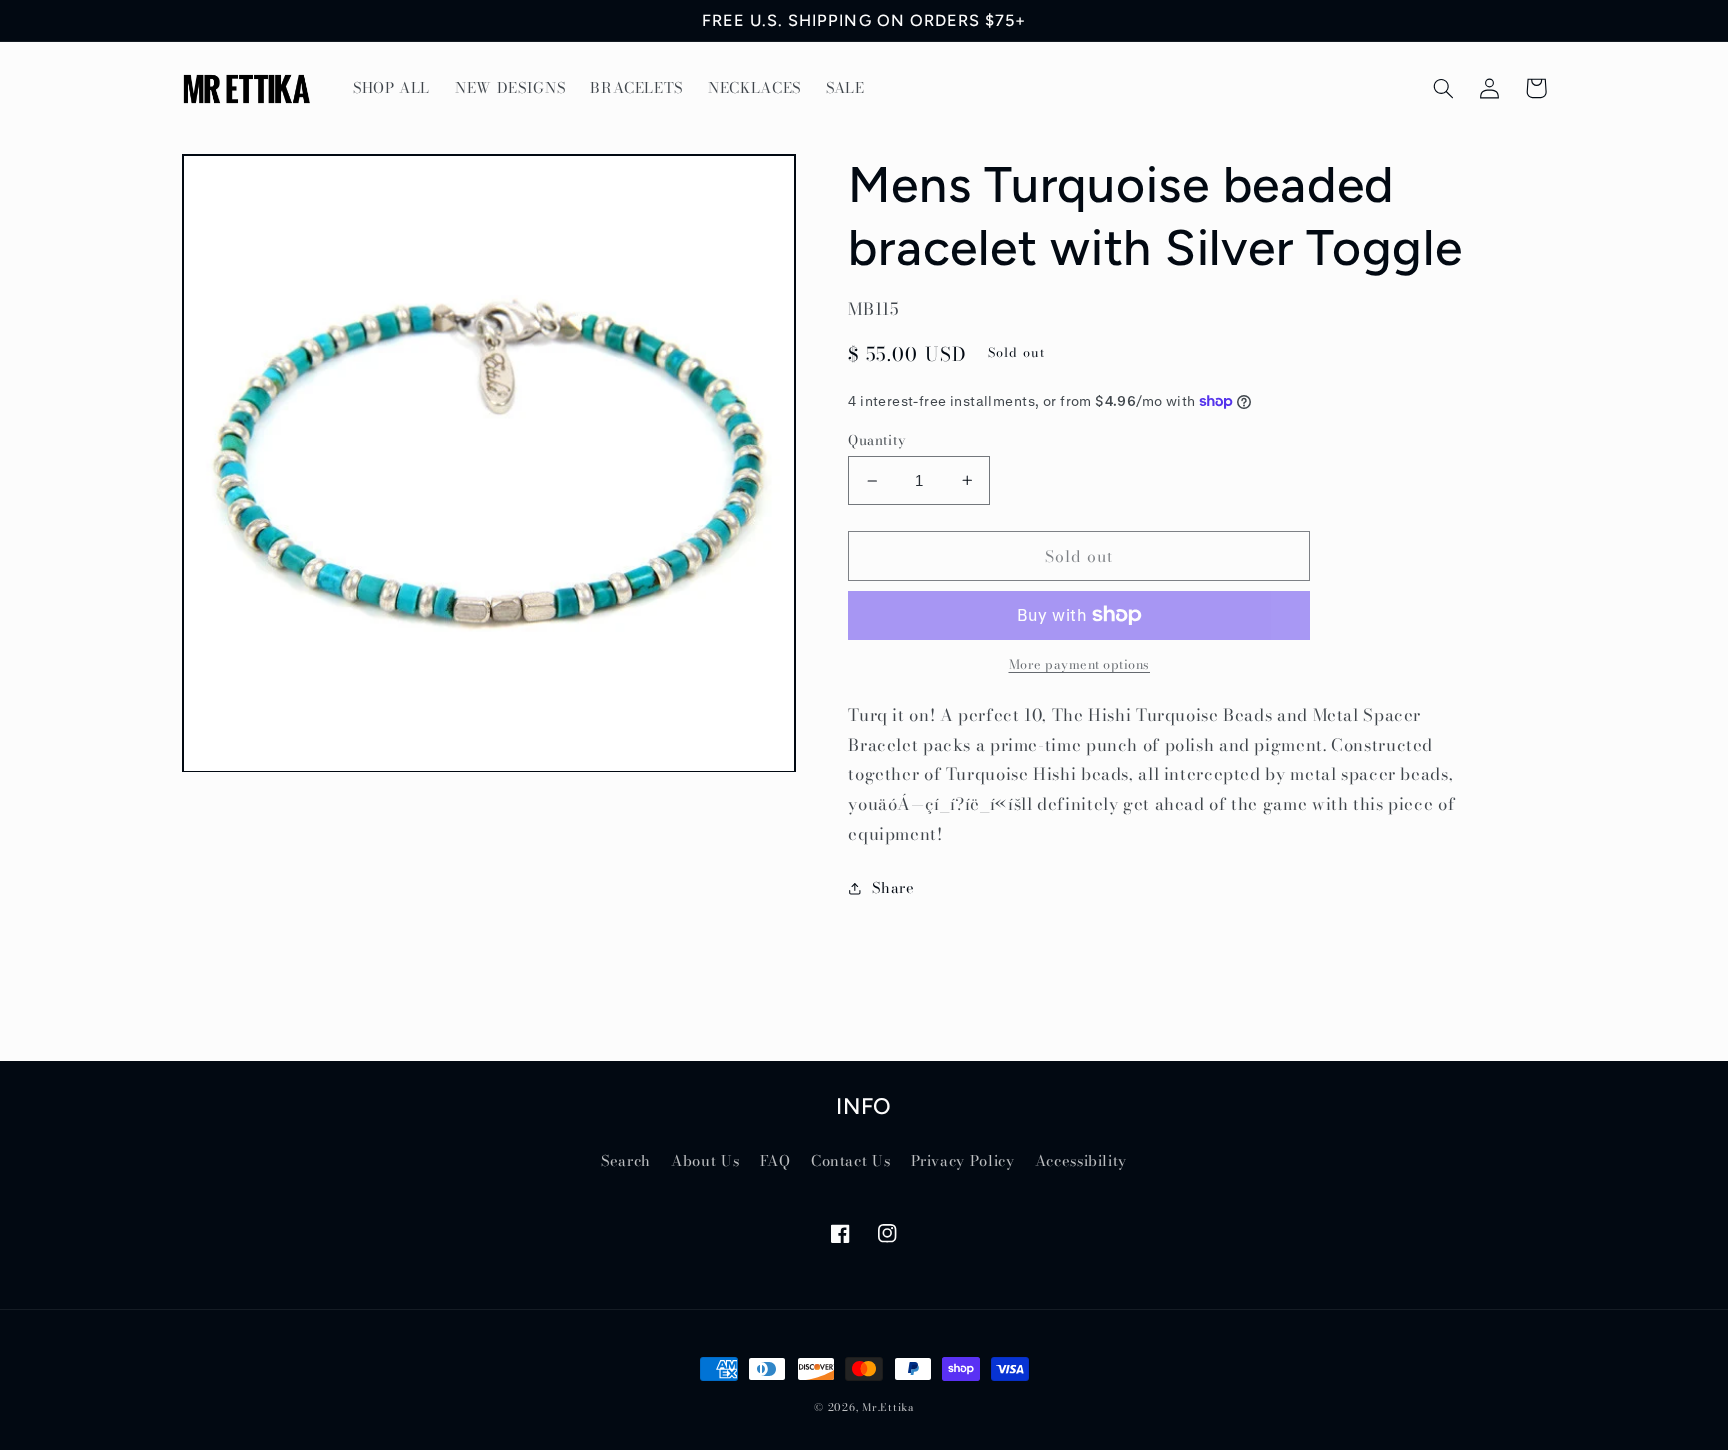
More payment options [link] (1080, 665)
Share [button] (893, 887)
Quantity (876, 440)
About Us (705, 1160)
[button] (1444, 88)
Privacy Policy (963, 1160)
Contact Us (850, 1160)
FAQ (775, 1160)
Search (626, 1160)
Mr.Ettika (888, 1407)
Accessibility (1081, 1160)
